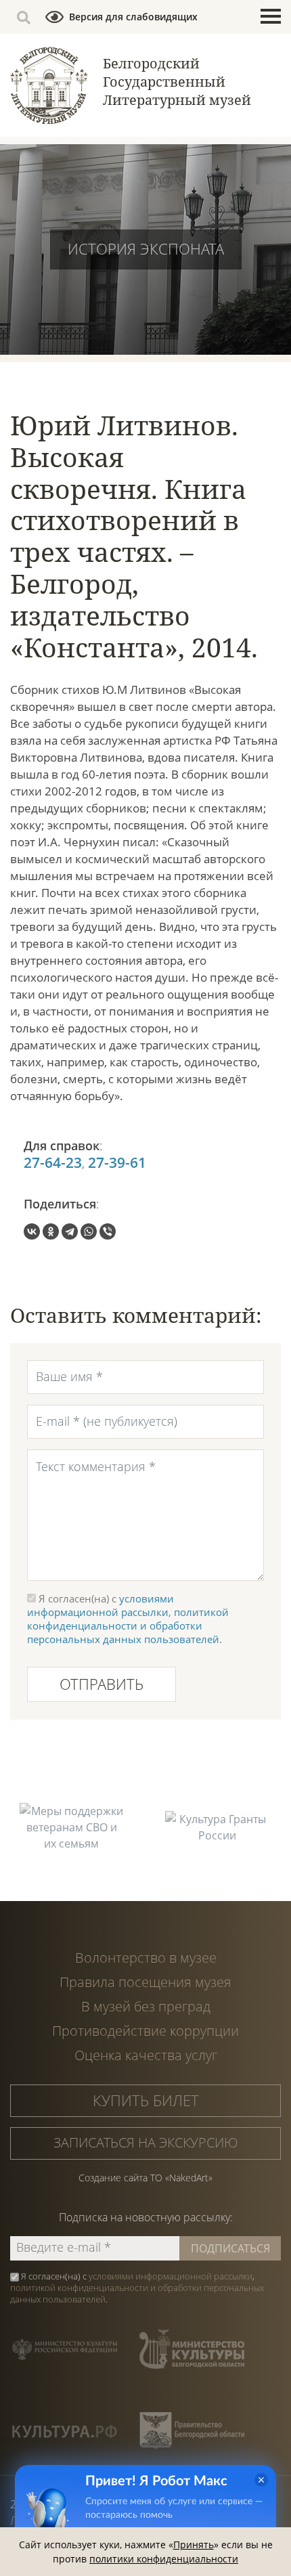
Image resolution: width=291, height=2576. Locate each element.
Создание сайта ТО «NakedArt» (145, 2178)
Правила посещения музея (145, 1982)
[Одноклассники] (51, 1231)
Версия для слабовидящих (133, 17)
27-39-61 (117, 1163)
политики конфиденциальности (164, 2559)
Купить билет (146, 2100)
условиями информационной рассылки (100, 1605)
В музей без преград (146, 2006)
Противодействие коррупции (145, 2031)
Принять (194, 2545)
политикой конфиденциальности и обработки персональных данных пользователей (128, 1625)
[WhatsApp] (89, 1231)
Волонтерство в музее (146, 1958)
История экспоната (146, 248)
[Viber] (108, 1231)
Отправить (102, 1684)
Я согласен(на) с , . (137, 2288)
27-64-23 (53, 1163)
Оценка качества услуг (146, 2055)
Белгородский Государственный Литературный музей (177, 82)
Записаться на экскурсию (146, 2142)
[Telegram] (70, 1231)
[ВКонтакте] (32, 1231)
